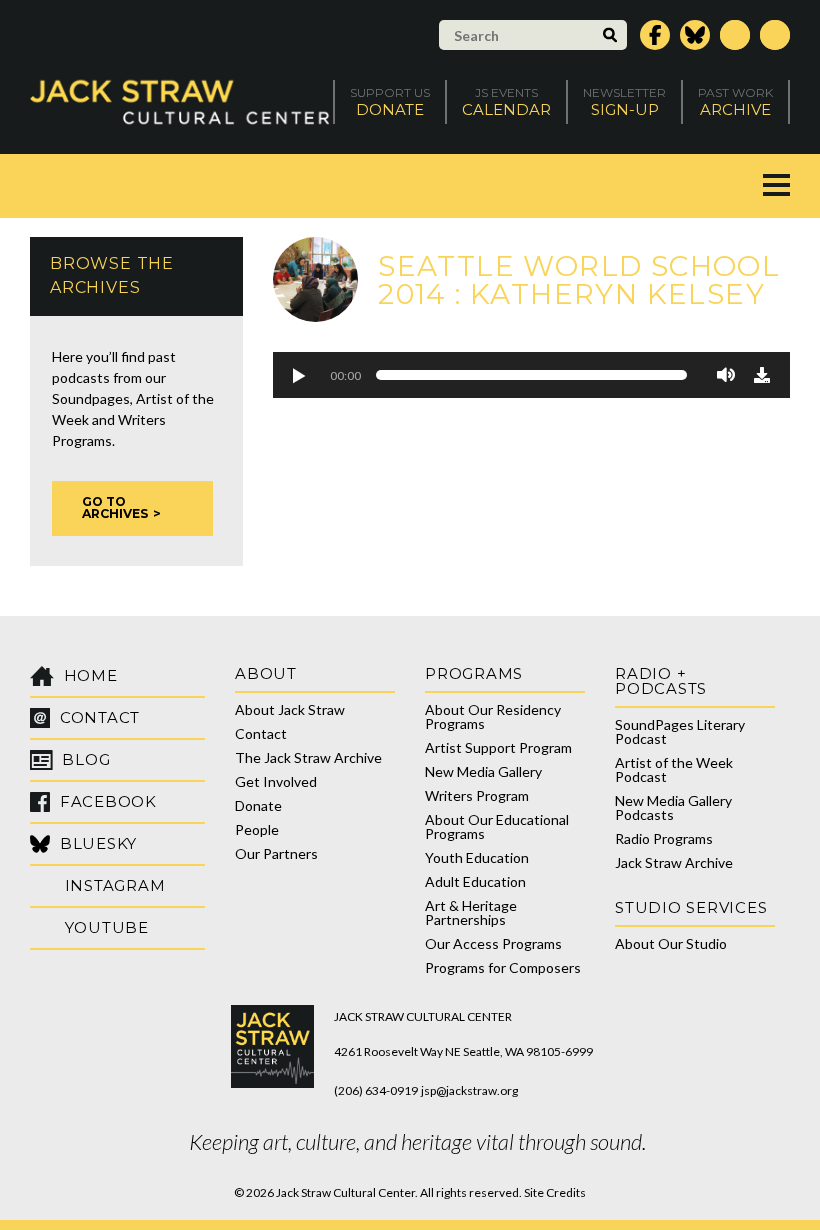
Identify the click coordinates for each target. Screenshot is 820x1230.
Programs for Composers (503, 967)
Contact (261, 733)
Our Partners (276, 853)
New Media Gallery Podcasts (673, 807)
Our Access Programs (493, 943)
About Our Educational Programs (497, 826)
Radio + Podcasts (661, 681)
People (257, 829)
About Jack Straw (290, 709)
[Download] (762, 375)
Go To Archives (115, 507)
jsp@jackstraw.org (469, 1090)
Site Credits (555, 1192)
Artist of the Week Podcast (674, 769)
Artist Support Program (498, 747)
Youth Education (477, 857)
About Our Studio (671, 943)
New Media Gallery (483, 771)
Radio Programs (664, 838)
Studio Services (691, 907)
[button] (298, 375)
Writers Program (477, 795)
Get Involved (276, 781)
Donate (258, 805)
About (266, 673)
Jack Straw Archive (674, 862)
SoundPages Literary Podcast (680, 731)
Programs (474, 673)
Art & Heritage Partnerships (471, 912)
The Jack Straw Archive (308, 757)
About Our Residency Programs (493, 716)
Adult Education (475, 881)
